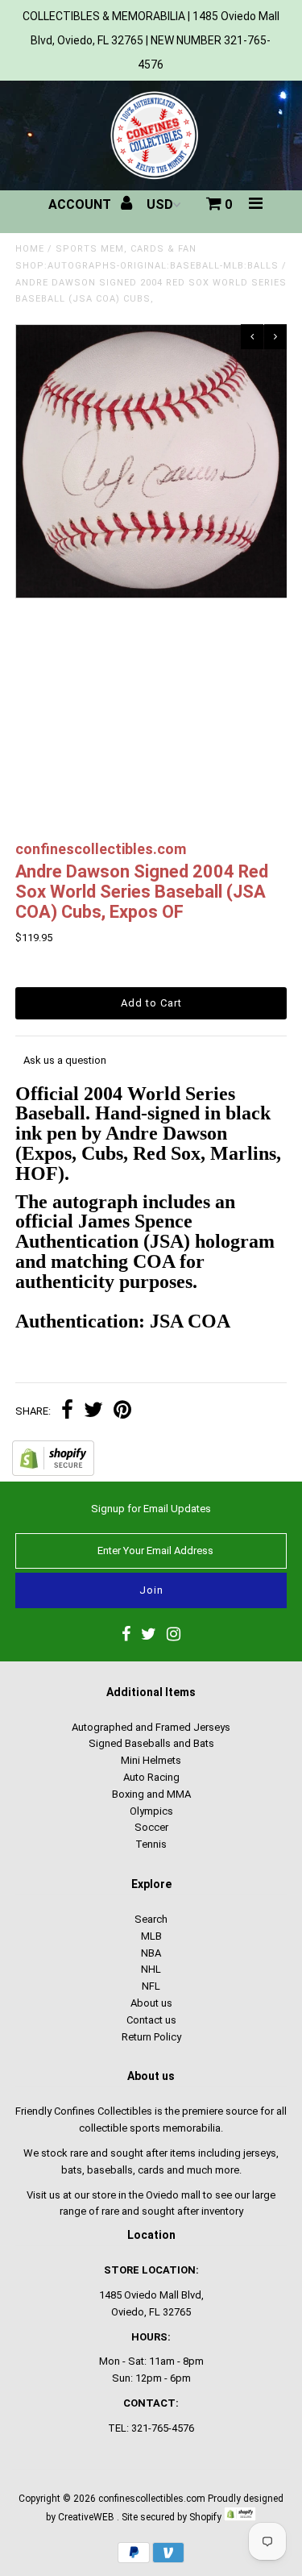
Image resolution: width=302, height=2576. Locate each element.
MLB (151, 1936)
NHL (151, 1969)
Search (151, 1919)
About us (151, 2003)
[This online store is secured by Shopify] (53, 1472)
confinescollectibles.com (152, 2499)
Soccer (151, 1827)
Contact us (151, 2020)
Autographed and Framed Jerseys (151, 1727)
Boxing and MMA (151, 1794)
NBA (151, 1953)
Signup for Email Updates (151, 1509)
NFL (151, 1986)
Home (30, 249)
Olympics (151, 1811)
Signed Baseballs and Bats (151, 1743)
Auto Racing (151, 1777)
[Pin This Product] (122, 1412)
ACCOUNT (81, 204)
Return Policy (151, 2037)
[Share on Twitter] (93, 1412)
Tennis (151, 1844)
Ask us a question (65, 1060)
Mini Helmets (151, 1760)
